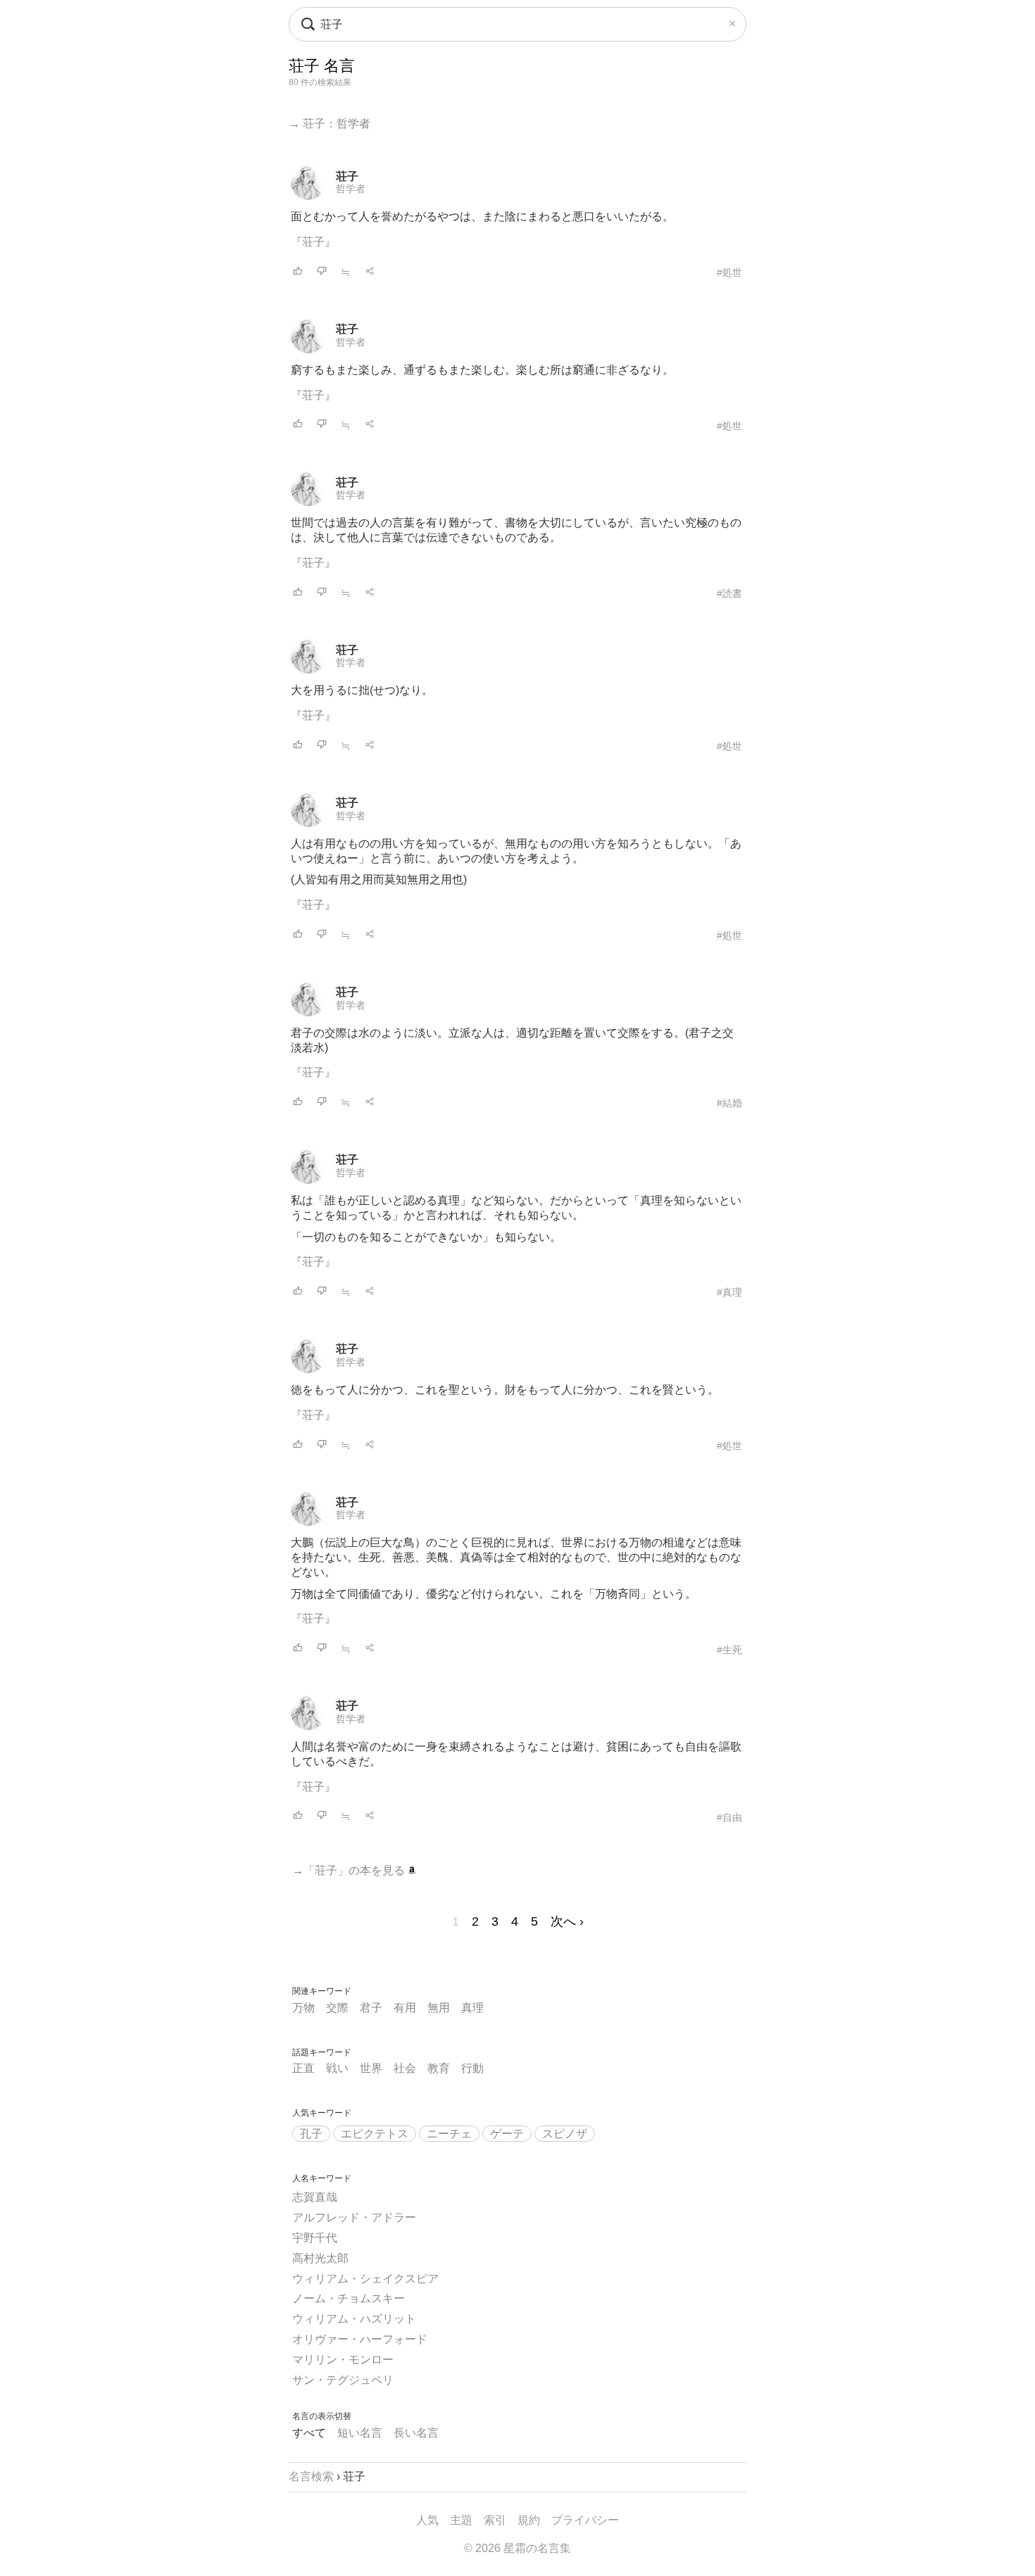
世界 (371, 2068)
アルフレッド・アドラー (354, 2217)
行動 (472, 2068)
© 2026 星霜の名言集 (517, 2548)
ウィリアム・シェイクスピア (365, 2279)
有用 (405, 2008)
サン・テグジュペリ (343, 2380)
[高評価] (298, 272)
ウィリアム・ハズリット (354, 2319)
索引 (495, 2520)
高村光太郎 (320, 2258)
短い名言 (360, 2433)
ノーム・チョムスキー (349, 2298)
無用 (439, 2008)
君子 (371, 2008)
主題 (461, 2520)
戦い (337, 2068)
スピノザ (565, 2134)
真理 (472, 2008)
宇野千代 (315, 2238)
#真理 (729, 1292)
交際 (337, 2008)
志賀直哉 (315, 2197)
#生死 (729, 1650)
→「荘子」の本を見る (350, 1870)
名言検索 (311, 2476)
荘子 (347, 176)
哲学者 (351, 189)
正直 (303, 2068)
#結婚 (729, 1103)
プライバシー (585, 2520)
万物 (303, 2008)
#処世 (729, 272)
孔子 (311, 2134)
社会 (405, 2068)
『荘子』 (313, 242)
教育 (439, 2068)
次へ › (567, 1921)
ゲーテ (507, 2134)
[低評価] (322, 272)
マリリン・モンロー (343, 2360)
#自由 (729, 1817)
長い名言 (416, 2433)
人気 (427, 2520)
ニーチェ (449, 2134)
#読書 (729, 593)
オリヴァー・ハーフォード (360, 2339)
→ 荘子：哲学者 (330, 124)
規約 (529, 2520)
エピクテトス (375, 2134)
